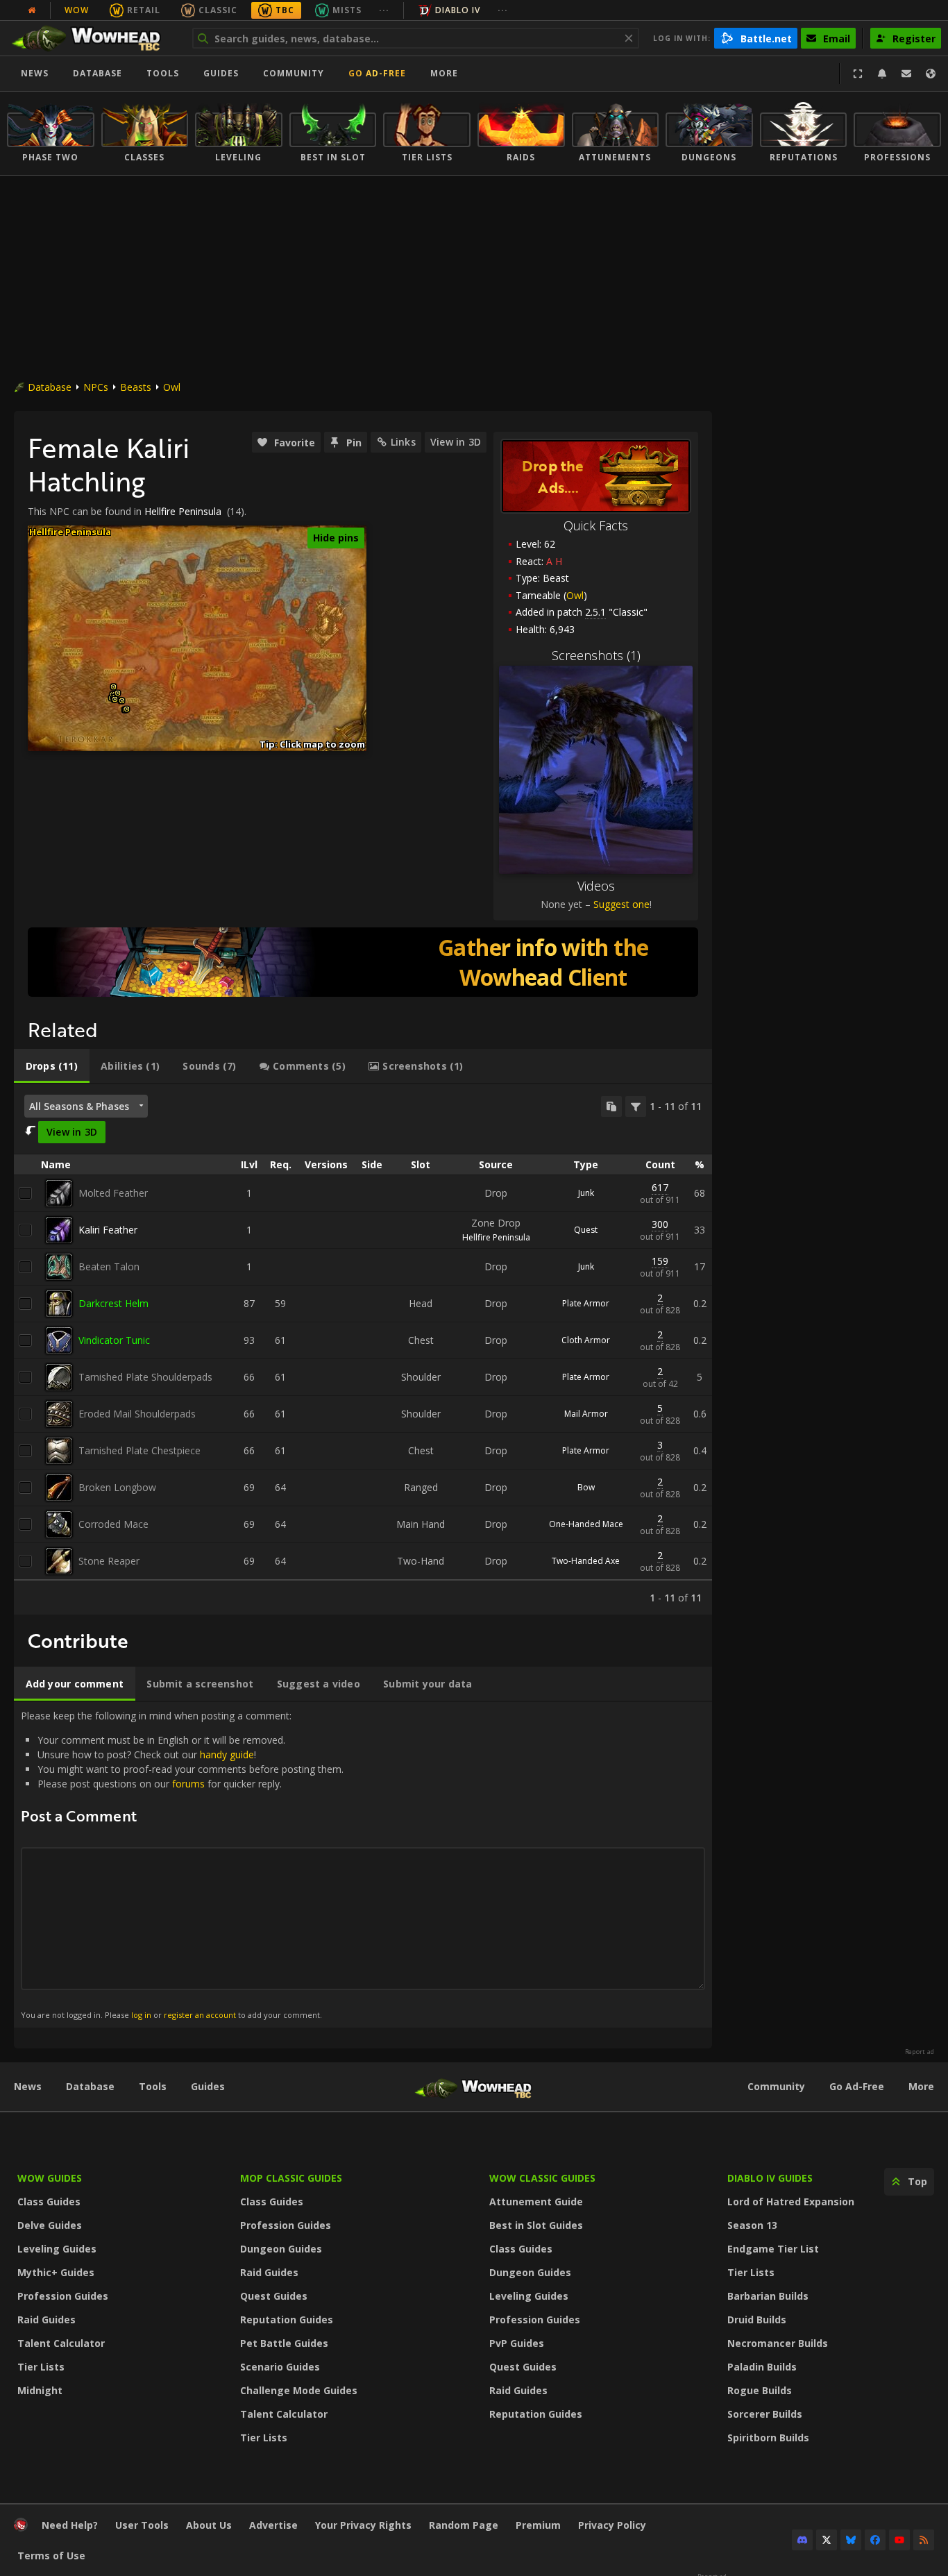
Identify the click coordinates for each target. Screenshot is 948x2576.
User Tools (142, 2525)
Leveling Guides (57, 2249)
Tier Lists (41, 2367)
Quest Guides (274, 2296)
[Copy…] (611, 1106)
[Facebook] (875, 2540)
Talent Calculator (61, 2343)
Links (403, 442)
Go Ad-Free (377, 73)
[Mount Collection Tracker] (363, 962)
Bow (586, 1487)
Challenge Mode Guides (299, 2390)
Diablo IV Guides (770, 2178)
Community (294, 73)
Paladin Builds (762, 2367)
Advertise (273, 2525)
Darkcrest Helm (113, 1303)
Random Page (464, 2525)
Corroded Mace (113, 1524)
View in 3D (456, 442)
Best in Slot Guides (536, 2225)
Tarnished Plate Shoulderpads (145, 1377)
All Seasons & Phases (79, 1106)
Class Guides (49, 2202)
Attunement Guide (536, 2202)
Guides (221, 73)
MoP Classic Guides (291, 2178)
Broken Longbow (117, 1487)
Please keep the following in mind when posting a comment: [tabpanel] (182, 1864)
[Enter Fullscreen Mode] (858, 74)
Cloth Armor (586, 1340)
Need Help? (70, 2525)
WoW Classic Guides (542, 2178)
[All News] (32, 10)
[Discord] (802, 2540)
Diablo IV (458, 10)
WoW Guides (50, 2178)
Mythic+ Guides (56, 2272)
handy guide (227, 1754)
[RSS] (924, 2540)
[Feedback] (906, 74)
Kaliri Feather (108, 1230)
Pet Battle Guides (284, 2343)
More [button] (444, 73)
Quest (586, 1230)
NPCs (96, 387)
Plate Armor (586, 1303)
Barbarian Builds (768, 2296)
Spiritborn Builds (768, 2438)
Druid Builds (757, 2320)
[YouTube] (899, 2540)
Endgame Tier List (773, 2249)
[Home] (93, 38)
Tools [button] (163, 73)
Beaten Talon (109, 1266)
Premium (538, 2525)
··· (384, 10)
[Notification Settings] (882, 74)
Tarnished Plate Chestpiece (139, 1450)
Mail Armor (586, 1414)
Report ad (920, 2052)
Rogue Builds (760, 2390)
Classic (218, 10)
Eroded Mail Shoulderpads (137, 1414)
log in (141, 2015)
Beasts (136, 387)
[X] (827, 2540)
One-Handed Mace (586, 1524)
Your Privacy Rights (363, 2525)
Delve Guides (50, 2225)
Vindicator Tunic (114, 1340)
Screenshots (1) (596, 655)
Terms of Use (51, 2556)
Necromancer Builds (778, 2343)
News (35, 73)
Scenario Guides (280, 2367)
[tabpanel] (363, 1349)
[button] (113, 687)
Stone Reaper (109, 1561)
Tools (153, 2086)
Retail (144, 10)
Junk (586, 1193)
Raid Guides (46, 2320)
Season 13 (752, 2225)
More (921, 2086)
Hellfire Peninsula (183, 511)
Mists (347, 10)
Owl (172, 387)
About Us (209, 2525)
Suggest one (621, 904)
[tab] (52, 1066)
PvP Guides (517, 2343)
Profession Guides (63, 2296)
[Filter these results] (636, 1106)
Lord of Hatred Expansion (791, 2202)
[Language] (931, 74)
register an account (200, 2015)
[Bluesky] (851, 2540)
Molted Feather (113, 1193)
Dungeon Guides (281, 2249)
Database (98, 73)
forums (188, 1784)
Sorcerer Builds (765, 2414)
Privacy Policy (612, 2525)
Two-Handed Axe (586, 1561)
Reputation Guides (287, 2320)
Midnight (40, 2390)
